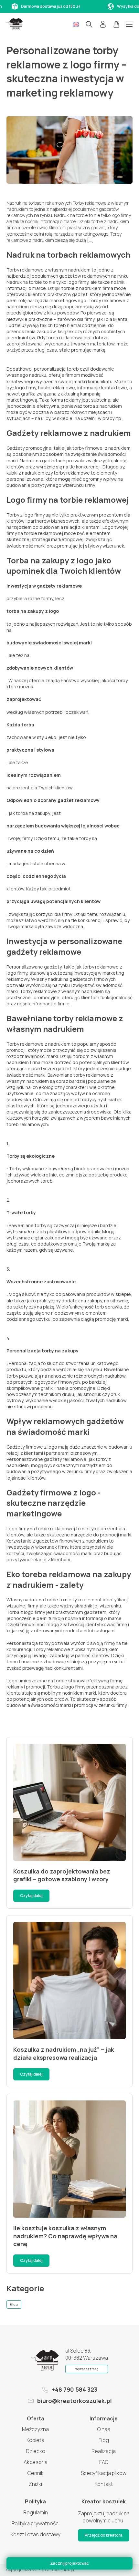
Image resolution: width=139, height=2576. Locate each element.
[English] (76, 24)
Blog (14, 2304)
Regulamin (36, 2512)
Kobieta (35, 2440)
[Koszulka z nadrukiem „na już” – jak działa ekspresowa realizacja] (69, 1981)
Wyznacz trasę (87, 2369)
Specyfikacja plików (104, 2473)
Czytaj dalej (31, 1896)
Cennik (36, 2473)
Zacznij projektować (69, 2563)
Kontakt (104, 2484)
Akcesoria (36, 2462)
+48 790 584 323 (75, 2389)
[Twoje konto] (103, 24)
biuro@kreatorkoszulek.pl (75, 2401)
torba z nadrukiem (102, 406)
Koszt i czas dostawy (36, 2534)
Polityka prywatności (36, 2523)
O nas (104, 2429)
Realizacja (104, 2451)
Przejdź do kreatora (104, 2535)
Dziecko (36, 2451)
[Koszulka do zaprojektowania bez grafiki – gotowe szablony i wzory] (69, 1802)
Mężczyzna (35, 2429)
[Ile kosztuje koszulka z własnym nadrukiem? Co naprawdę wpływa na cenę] (69, 2159)
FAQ (104, 2462)
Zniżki (35, 2484)
